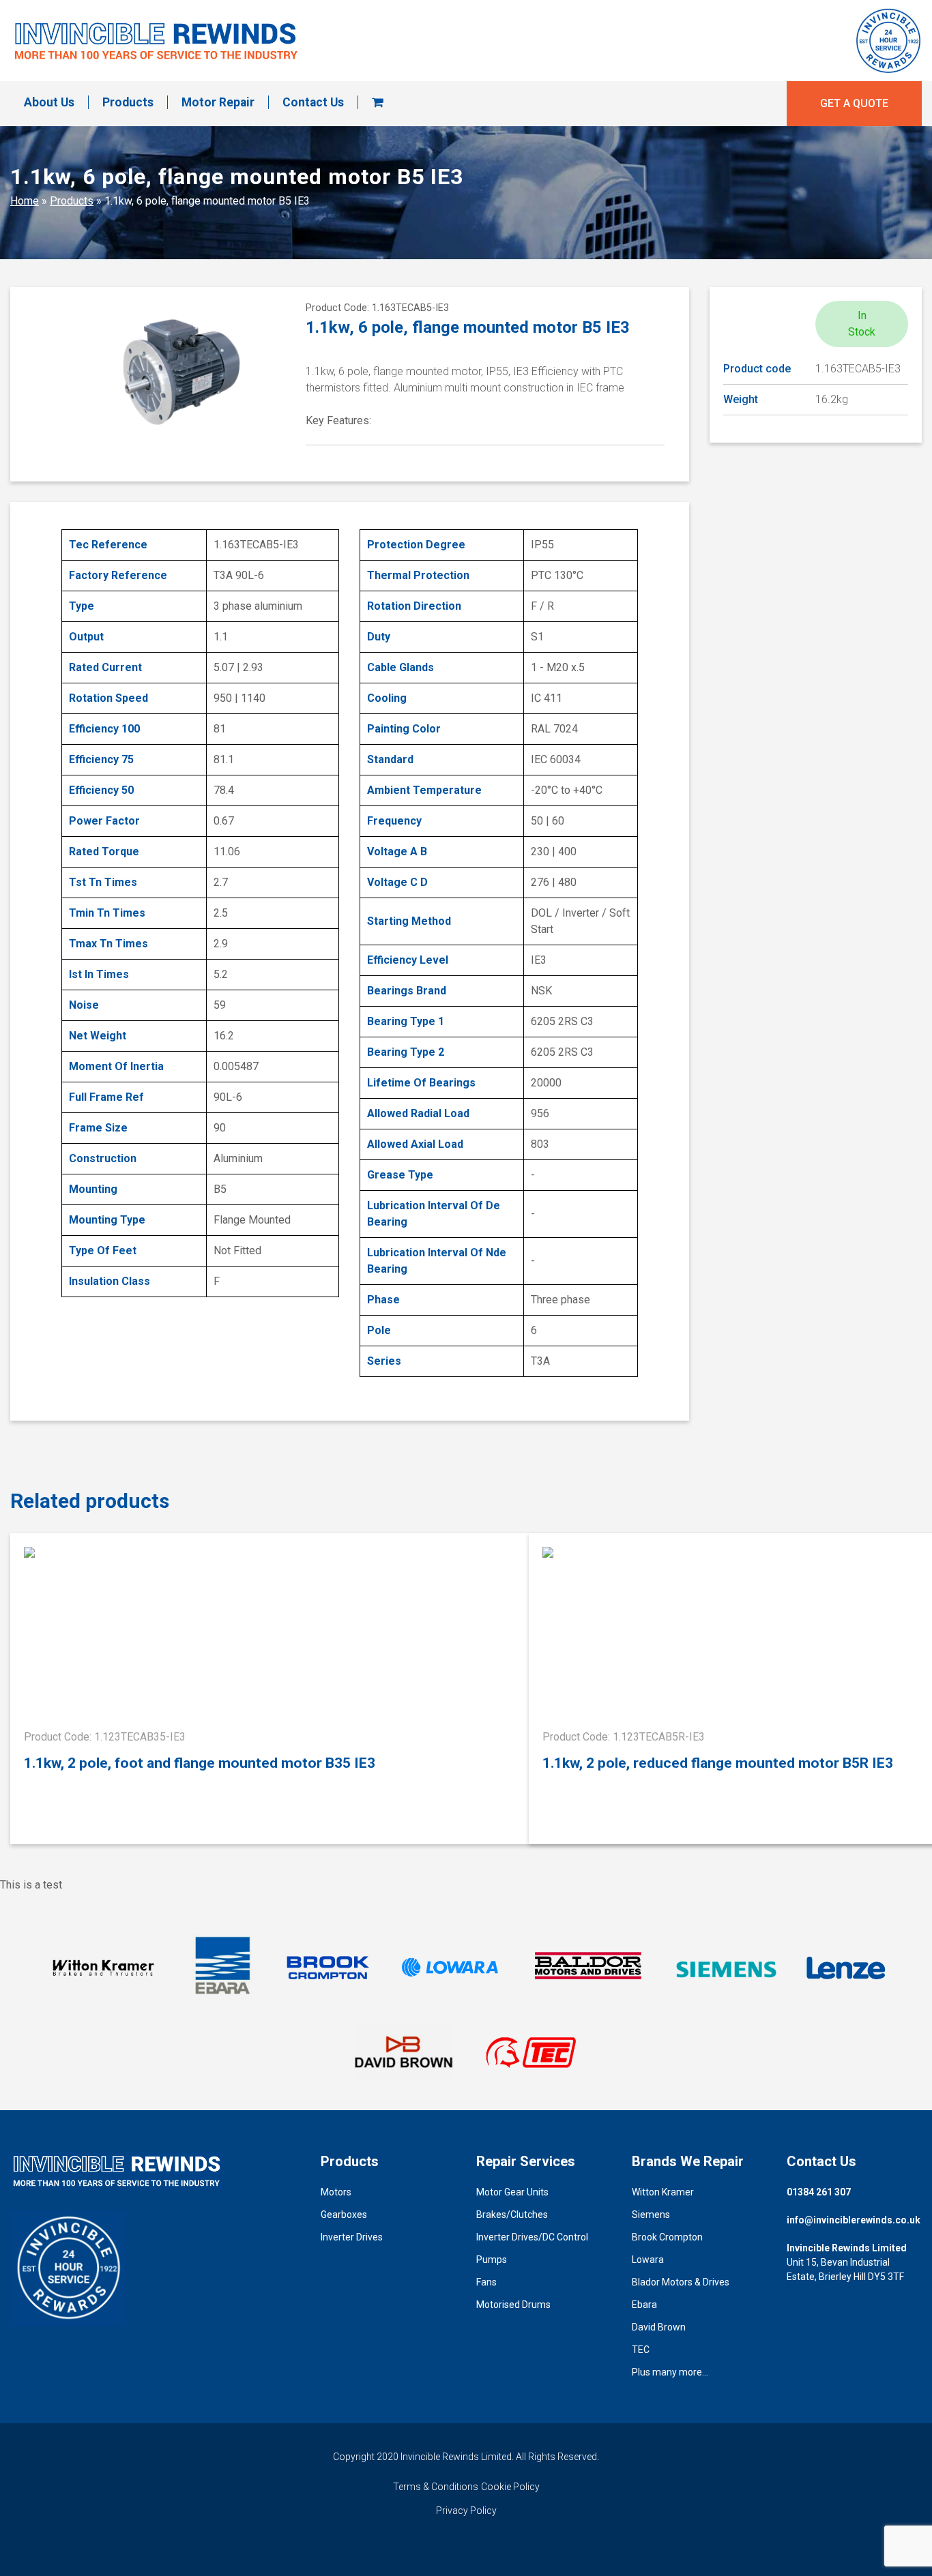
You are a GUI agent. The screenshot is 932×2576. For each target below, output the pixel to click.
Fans (486, 2282)
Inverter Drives (352, 2237)
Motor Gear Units (512, 2192)
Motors (336, 2192)
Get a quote (854, 103)
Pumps (492, 2260)
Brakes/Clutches (512, 2215)
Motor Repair (218, 102)
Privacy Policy (466, 2511)
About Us (49, 102)
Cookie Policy (510, 2487)
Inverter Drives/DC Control (532, 2237)
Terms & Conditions (436, 2487)
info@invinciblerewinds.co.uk (854, 2220)
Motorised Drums (513, 2305)
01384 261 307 (819, 2192)
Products (128, 102)
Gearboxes (344, 2215)
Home (25, 201)
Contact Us (313, 102)
